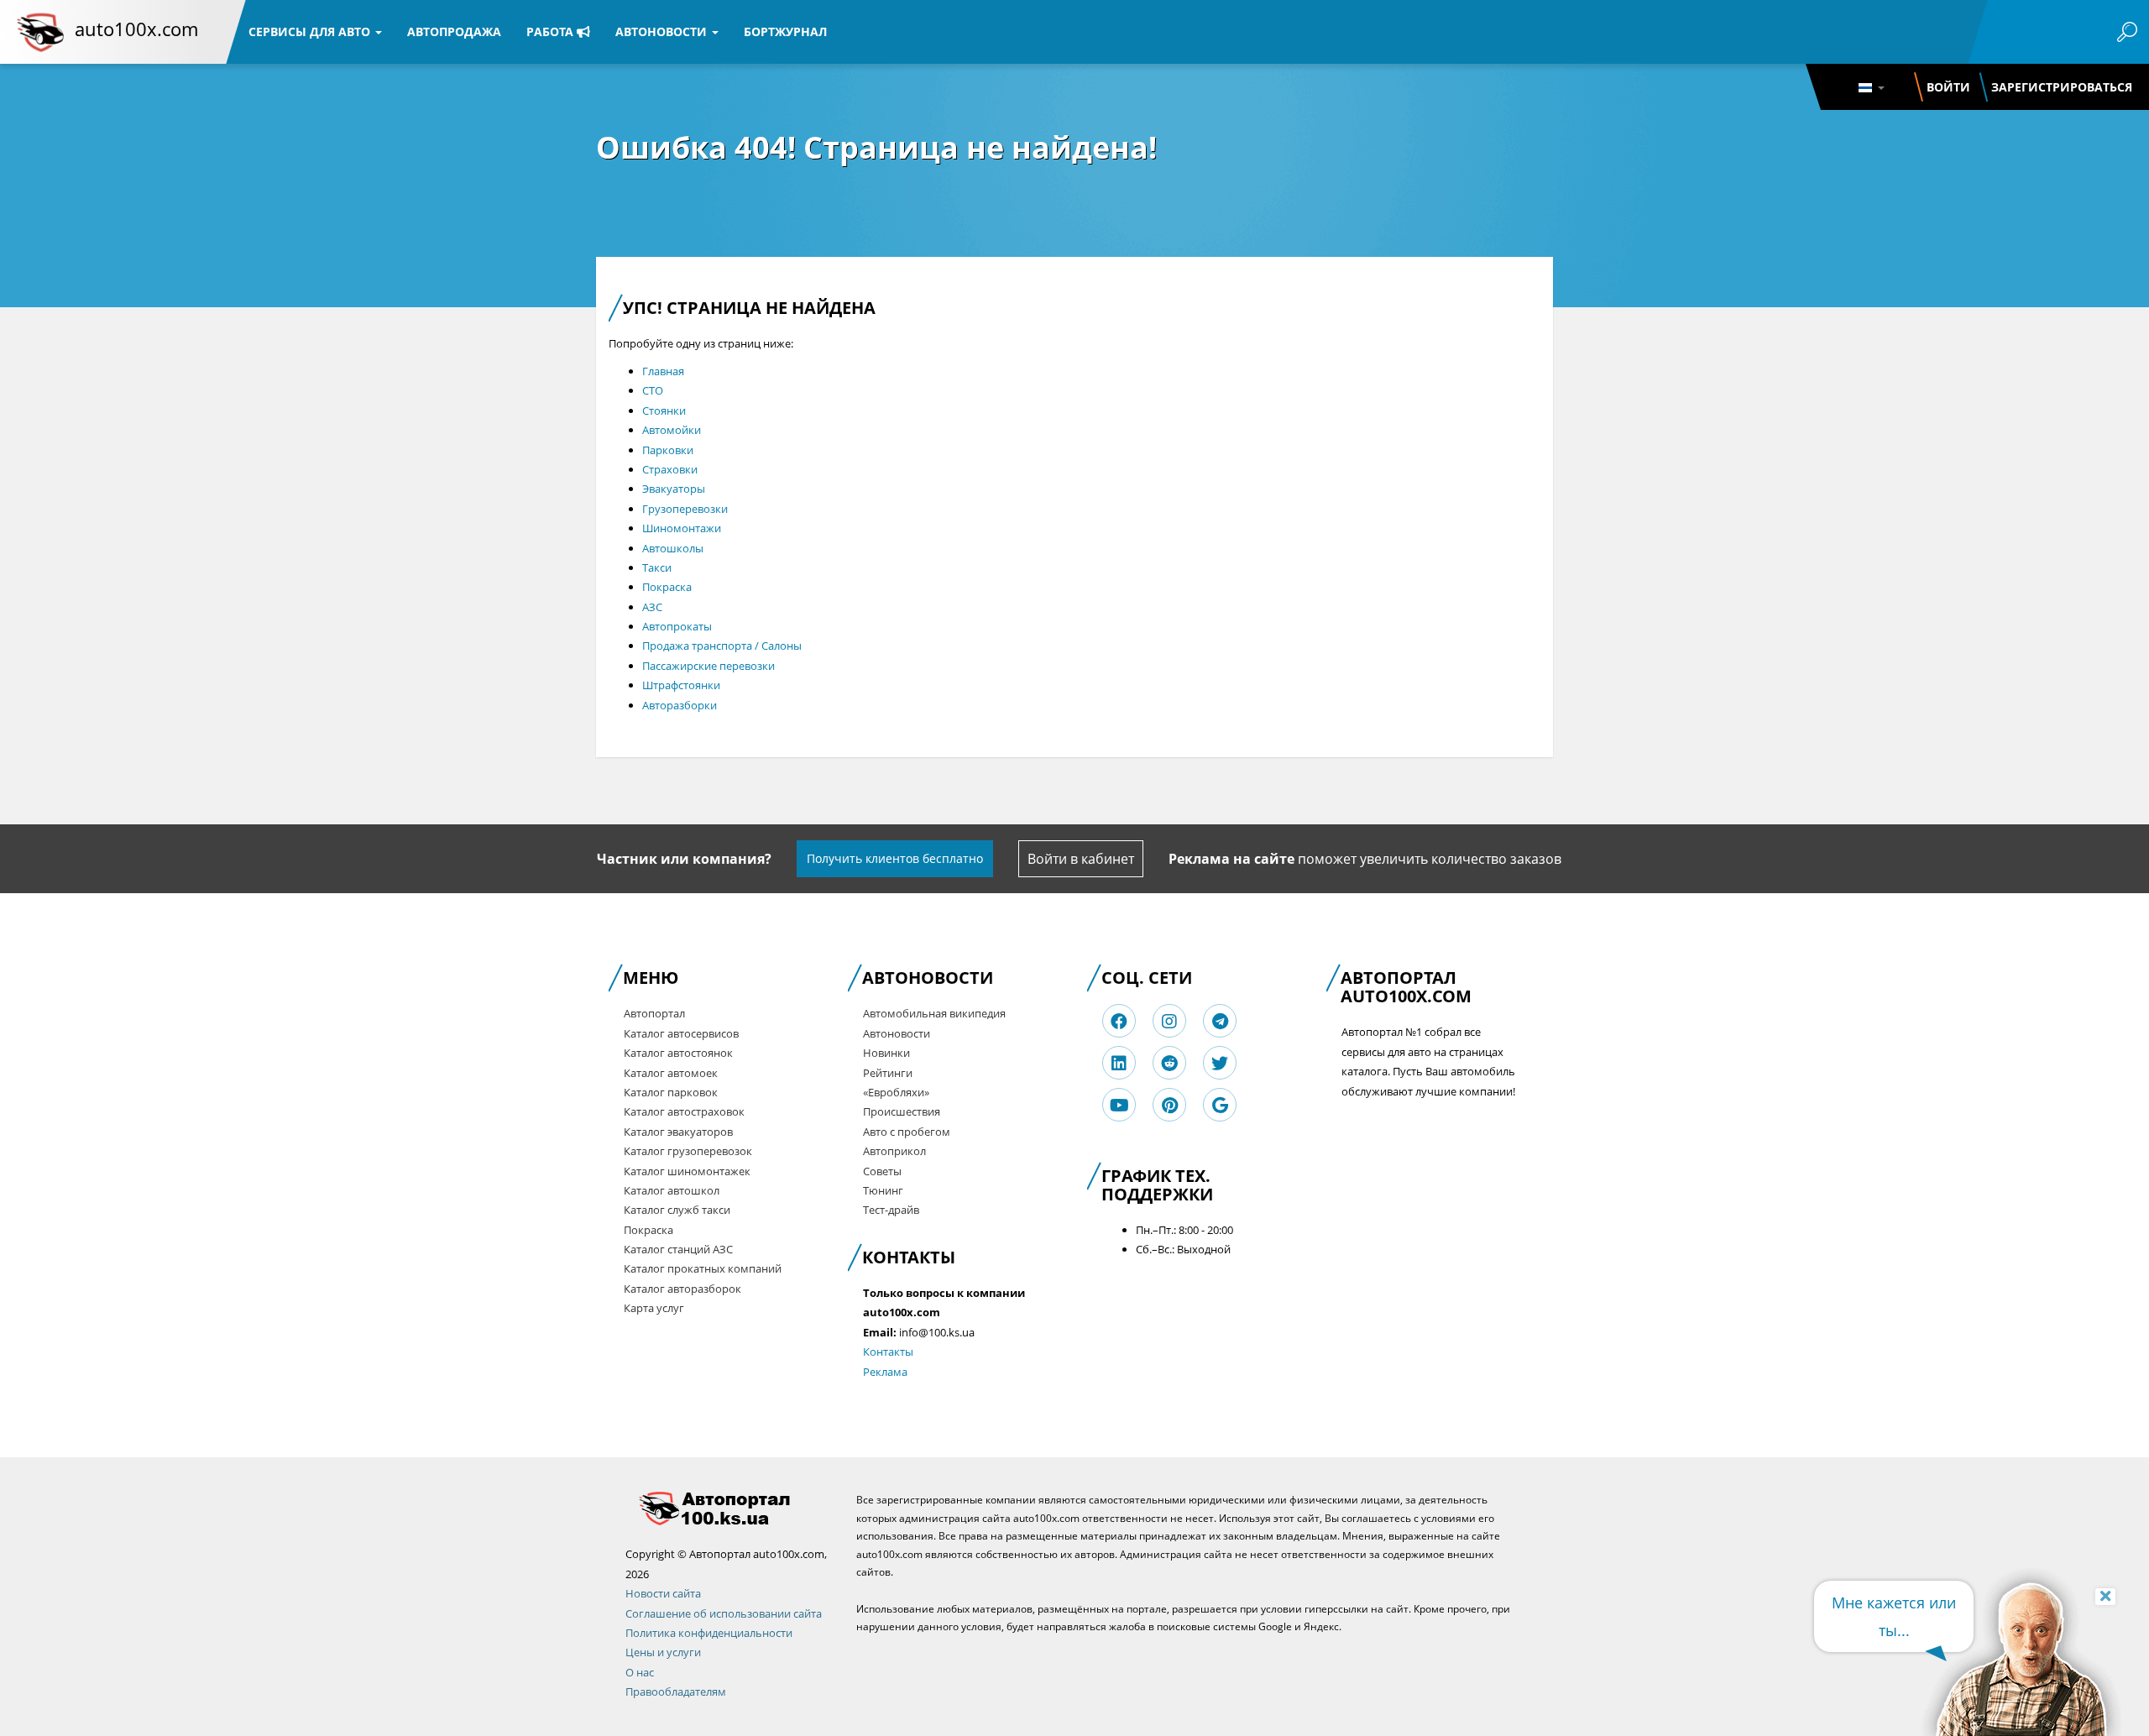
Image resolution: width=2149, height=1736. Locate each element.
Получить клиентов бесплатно (895, 858)
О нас (640, 1672)
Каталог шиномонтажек (687, 1171)
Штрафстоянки (681, 685)
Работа (552, 31)
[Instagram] (1169, 1021)
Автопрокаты (677, 626)
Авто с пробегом (907, 1132)
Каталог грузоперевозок (688, 1151)
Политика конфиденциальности (709, 1633)
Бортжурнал (785, 31)
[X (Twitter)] (1220, 1063)
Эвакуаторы (674, 489)
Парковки (668, 450)
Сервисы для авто (311, 31)
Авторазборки (680, 705)
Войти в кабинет (1081, 859)
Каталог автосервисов (681, 1033)
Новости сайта (663, 1593)
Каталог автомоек (671, 1073)
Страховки (670, 469)
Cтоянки (664, 410)
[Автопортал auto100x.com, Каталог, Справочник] (728, 1508)
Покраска (667, 587)
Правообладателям (676, 1692)
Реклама (885, 1372)
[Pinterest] (1170, 1105)
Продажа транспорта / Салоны (722, 646)
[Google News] (1220, 1105)
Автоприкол (894, 1151)
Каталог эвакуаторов (678, 1132)
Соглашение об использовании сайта (724, 1613)
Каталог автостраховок (684, 1111)
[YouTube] (1119, 1105)
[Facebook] (1119, 1021)
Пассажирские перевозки (708, 666)
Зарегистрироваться (2062, 87)
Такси (657, 567)
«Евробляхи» (896, 1092)
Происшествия (902, 1111)
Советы (882, 1171)
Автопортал (654, 1013)
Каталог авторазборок (682, 1289)
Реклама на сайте (1231, 859)
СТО (653, 390)
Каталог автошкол (672, 1190)
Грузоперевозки (685, 509)
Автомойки (672, 430)
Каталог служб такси (677, 1210)
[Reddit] (1169, 1063)
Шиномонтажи (682, 528)
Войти (1948, 87)
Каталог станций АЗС (678, 1249)
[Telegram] (1220, 1021)
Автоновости (663, 31)
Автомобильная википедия (934, 1013)
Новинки (886, 1053)
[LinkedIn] (1119, 1063)
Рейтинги (888, 1073)
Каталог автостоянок (678, 1053)
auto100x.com (136, 29)
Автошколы (673, 548)
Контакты (888, 1352)
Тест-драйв (891, 1210)
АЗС (652, 607)
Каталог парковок (671, 1092)
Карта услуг (654, 1308)
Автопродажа (454, 31)
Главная (663, 371)
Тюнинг (883, 1190)
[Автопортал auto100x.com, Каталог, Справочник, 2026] (40, 32)
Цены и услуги (663, 1652)
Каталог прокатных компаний (703, 1268)
